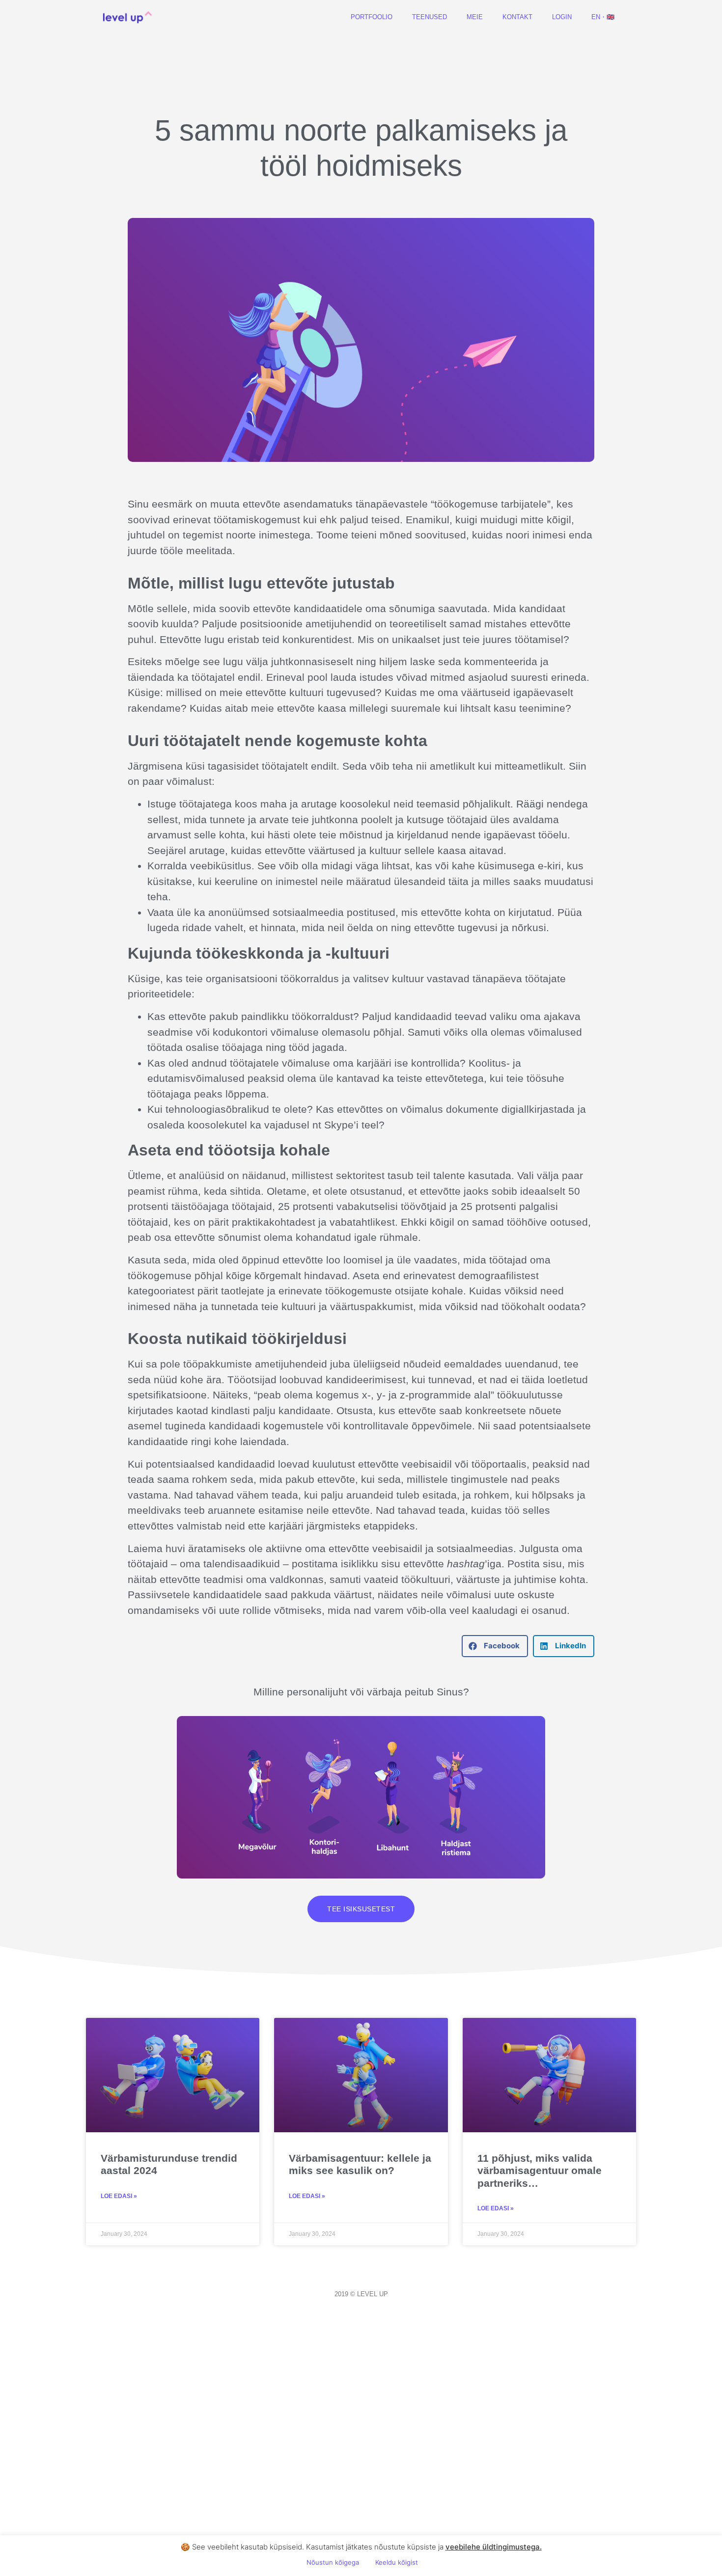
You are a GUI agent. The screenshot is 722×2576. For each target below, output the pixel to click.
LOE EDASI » (119, 2196)
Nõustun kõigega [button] (333, 2562)
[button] (495, 1646)
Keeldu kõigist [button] (397, 2562)
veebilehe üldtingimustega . (494, 2547)
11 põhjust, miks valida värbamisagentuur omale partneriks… (540, 2170)
